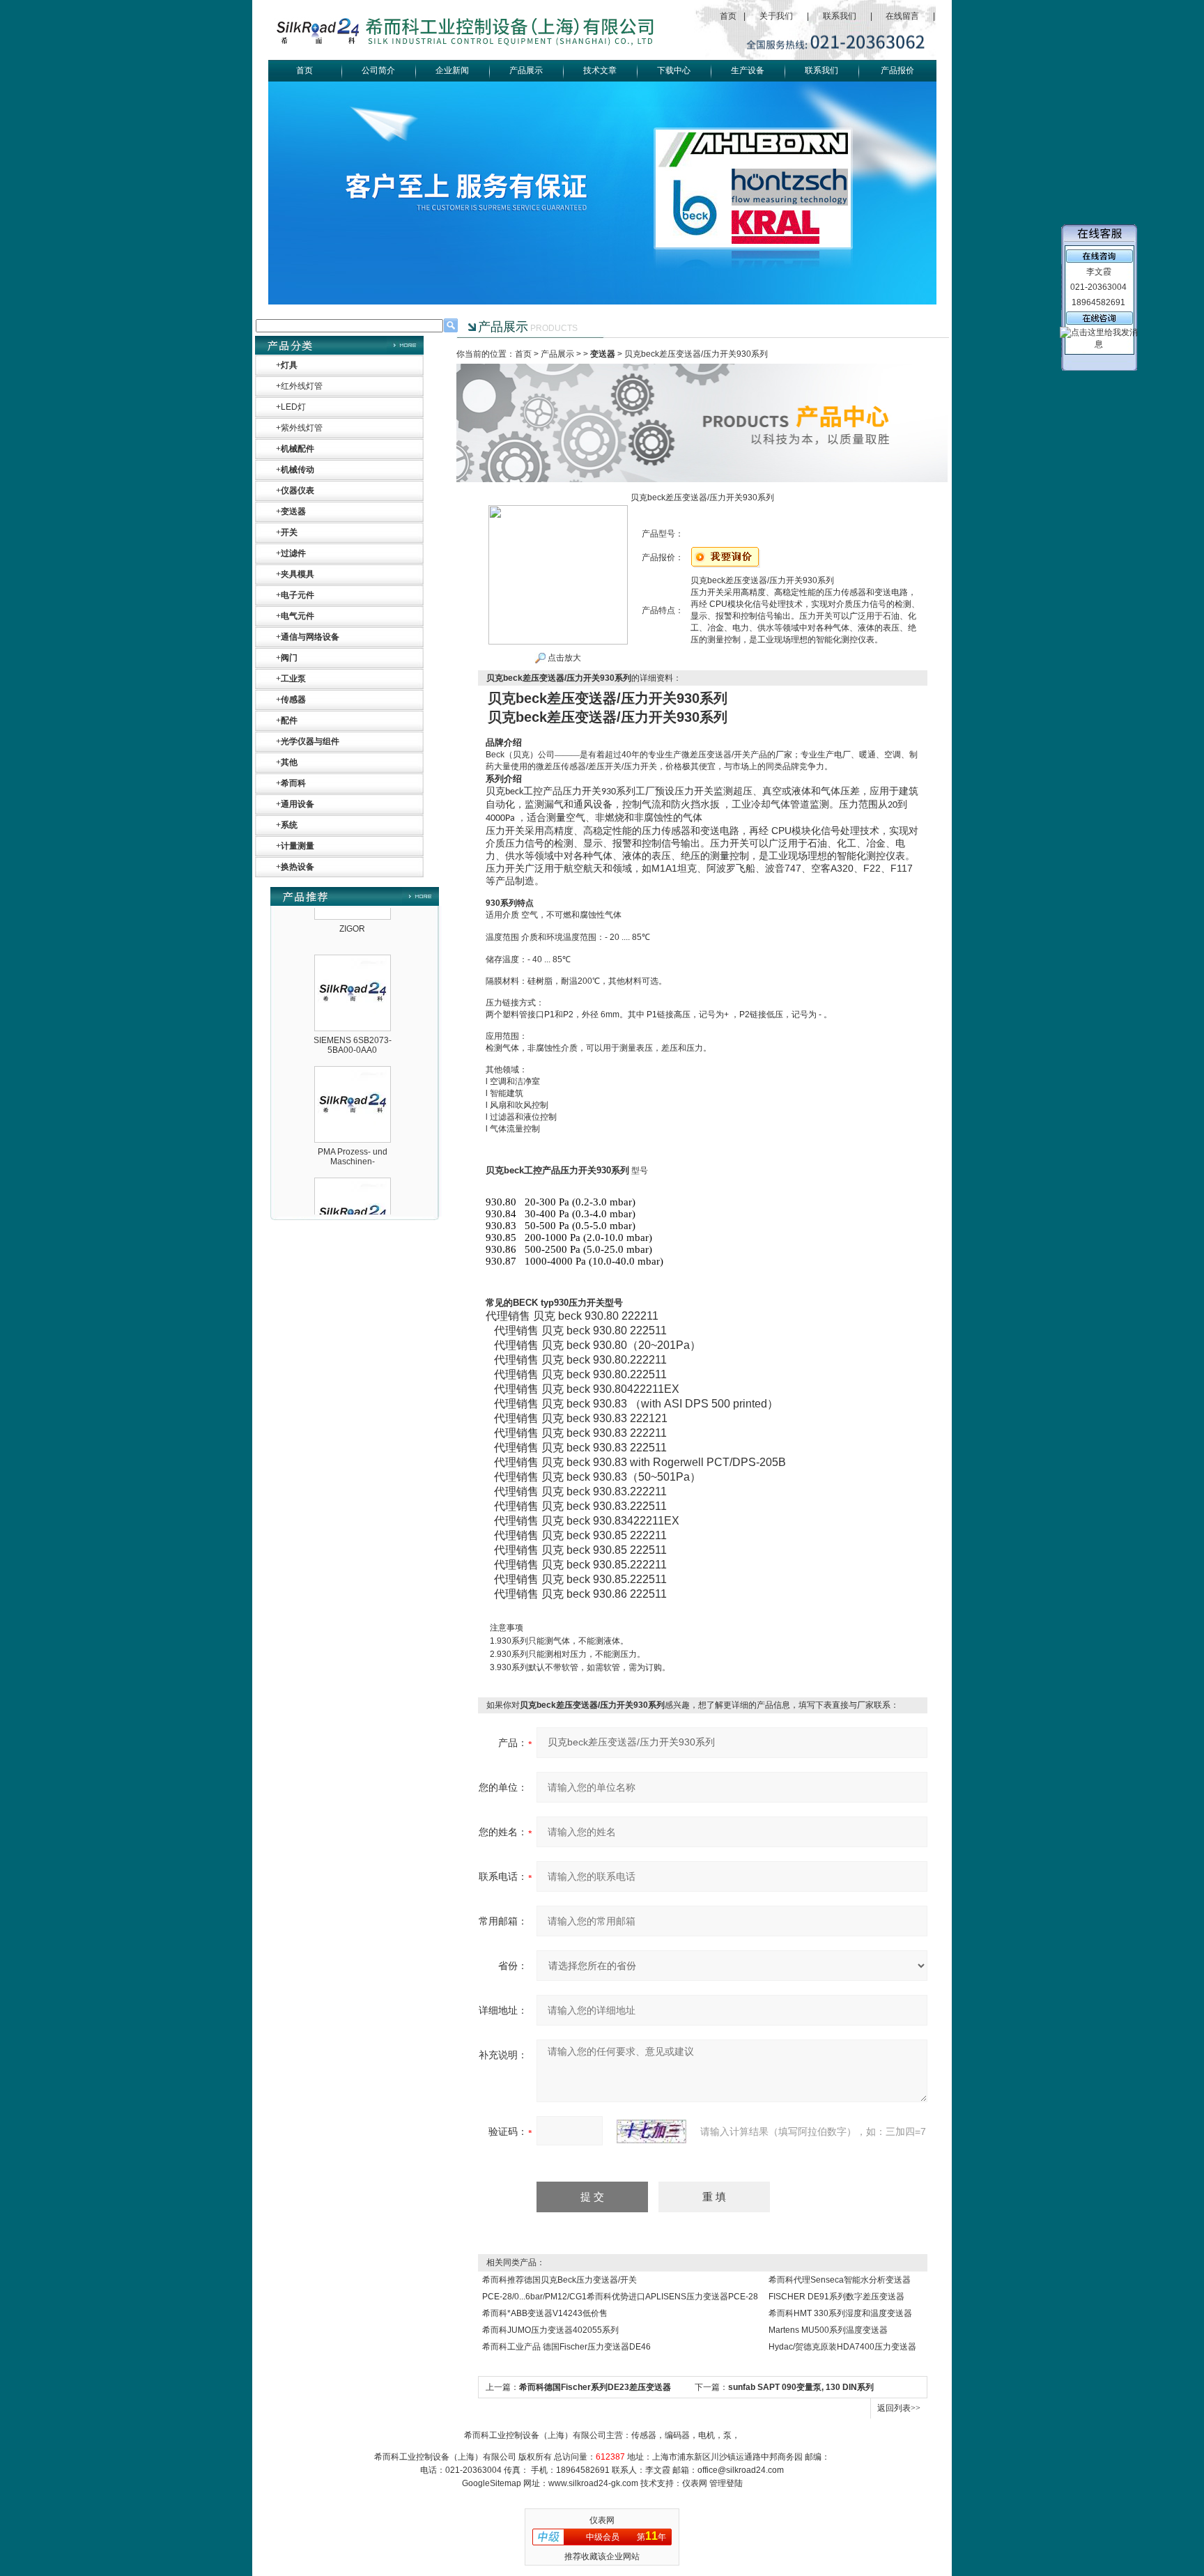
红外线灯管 (302, 386)
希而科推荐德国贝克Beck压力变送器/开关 (559, 2280)
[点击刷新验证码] (651, 2131)
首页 (728, 16)
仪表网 (695, 2483)
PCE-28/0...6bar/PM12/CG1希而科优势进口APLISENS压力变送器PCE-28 (620, 2297)
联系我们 (840, 16)
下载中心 (674, 70)
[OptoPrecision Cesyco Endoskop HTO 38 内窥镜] (353, 1155)
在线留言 (902, 16)
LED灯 (293, 407)
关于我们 (776, 16)
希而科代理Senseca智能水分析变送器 (840, 2280)
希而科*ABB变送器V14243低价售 (545, 2313)
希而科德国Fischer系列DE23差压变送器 (595, 2387)
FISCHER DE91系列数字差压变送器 (836, 2297)
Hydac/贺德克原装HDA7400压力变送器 (842, 2347)
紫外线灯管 (302, 428)
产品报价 (897, 70)
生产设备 (748, 70)
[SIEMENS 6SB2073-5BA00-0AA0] (353, 932)
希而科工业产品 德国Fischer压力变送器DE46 (566, 2347)
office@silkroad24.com (741, 2470)
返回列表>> (899, 2408)
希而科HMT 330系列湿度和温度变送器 (840, 2313)
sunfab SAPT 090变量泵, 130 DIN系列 (801, 2387)
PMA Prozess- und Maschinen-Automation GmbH (353, 1131)
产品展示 (526, 70)
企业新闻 (452, 70)
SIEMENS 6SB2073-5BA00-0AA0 (353, 1015)
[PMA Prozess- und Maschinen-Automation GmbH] (353, 1044)
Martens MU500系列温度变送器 (828, 2330)
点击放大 (563, 658)
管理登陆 (726, 2483)
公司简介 (378, 70)
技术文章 (600, 70)
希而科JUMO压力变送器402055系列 (550, 2330)
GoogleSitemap (492, 2483)
